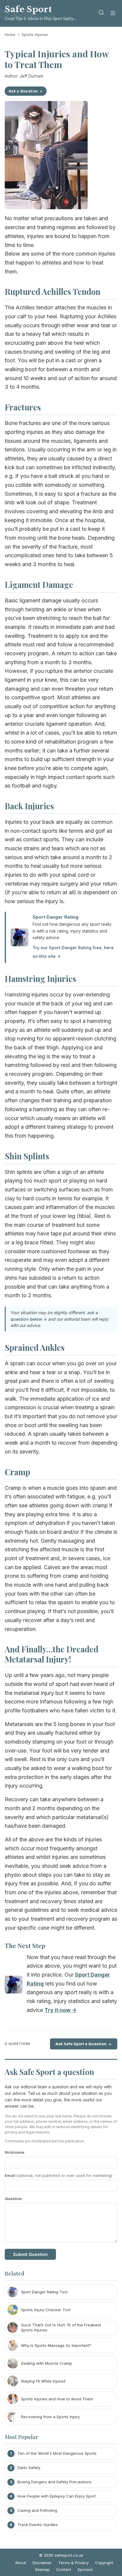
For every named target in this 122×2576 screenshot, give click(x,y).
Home (10, 34)
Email (58, 2175)
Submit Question (30, 2254)
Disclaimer (42, 2563)
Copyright (104, 2563)
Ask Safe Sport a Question (81, 2044)
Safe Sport (28, 9)
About (21, 2563)
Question (13, 2199)
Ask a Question (23, 91)
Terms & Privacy (73, 2563)
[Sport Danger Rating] (14, 1986)
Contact (64, 2569)
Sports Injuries (35, 34)
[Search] (101, 14)
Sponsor (85, 2569)
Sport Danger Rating (56, 917)
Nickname (15, 2152)
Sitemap (42, 2569)
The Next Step (25, 1945)
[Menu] (113, 14)
